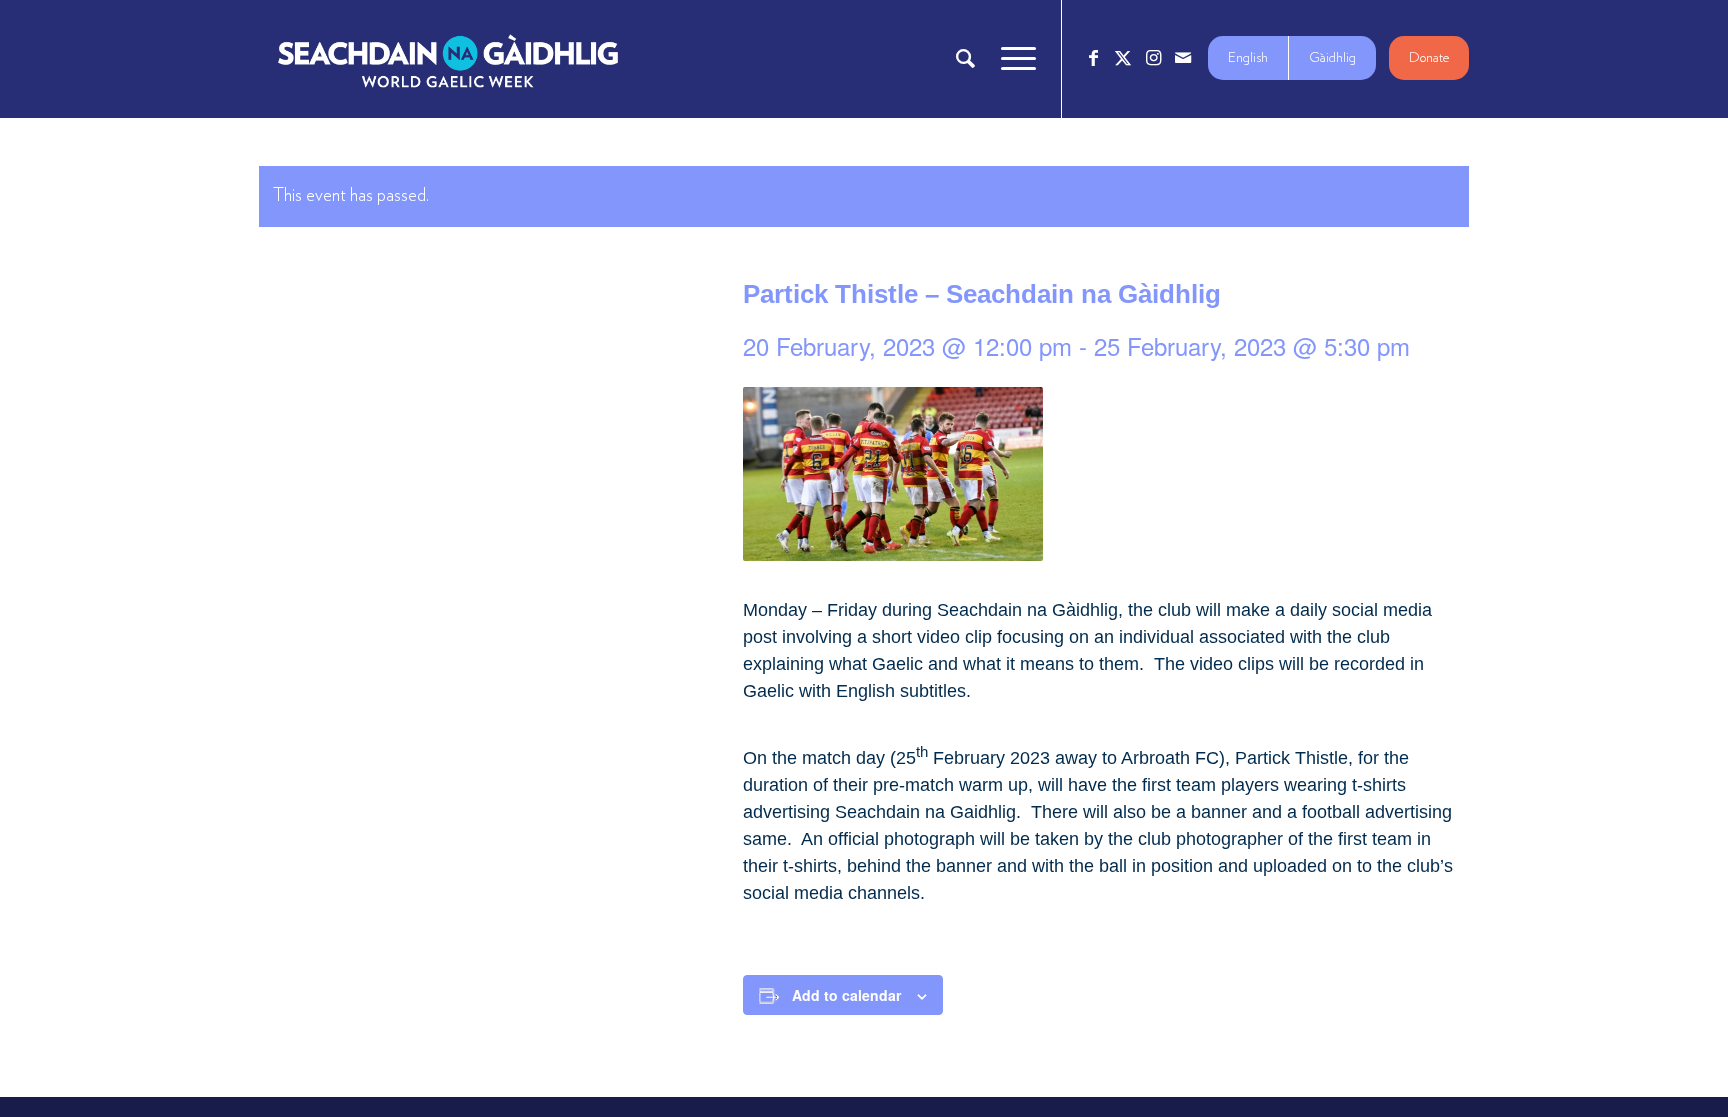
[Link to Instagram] (1153, 58)
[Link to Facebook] (1093, 58)
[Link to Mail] (1183, 58)
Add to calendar (846, 995)
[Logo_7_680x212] (448, 59)
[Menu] (1012, 59)
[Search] (965, 59)
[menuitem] (965, 59)
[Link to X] (1123, 58)
